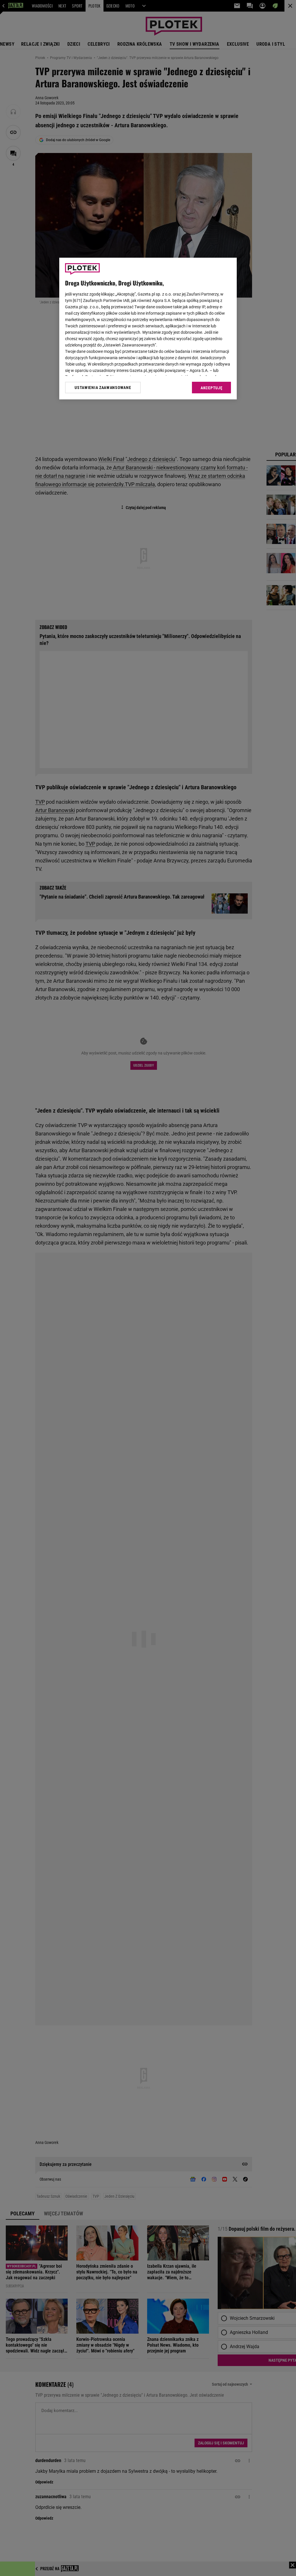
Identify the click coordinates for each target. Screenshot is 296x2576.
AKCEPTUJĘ (211, 388)
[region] (148, 329)
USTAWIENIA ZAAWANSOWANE (103, 388)
